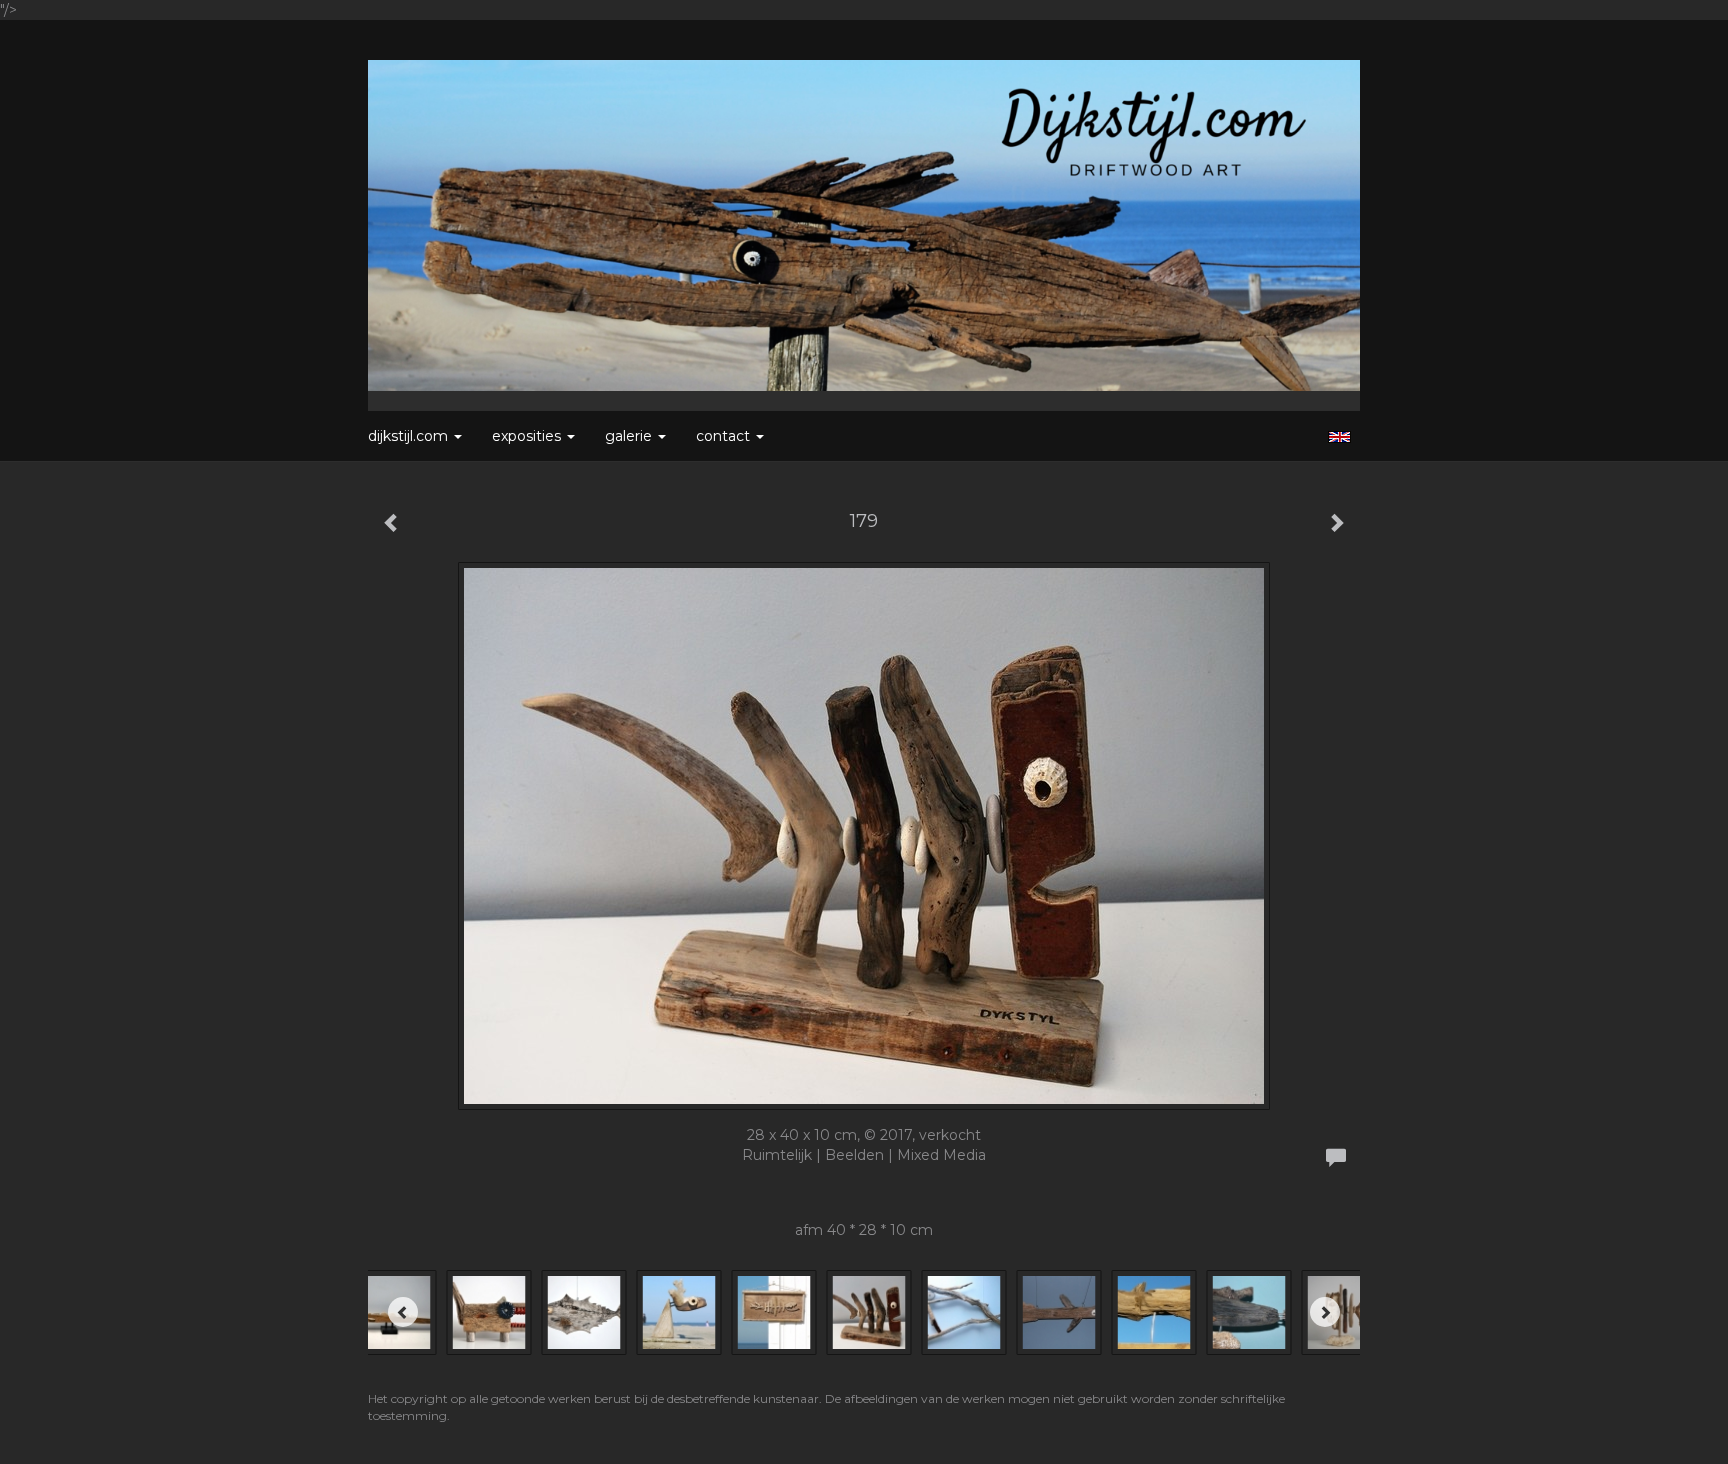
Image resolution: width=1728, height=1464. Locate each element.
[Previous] (403, 1312)
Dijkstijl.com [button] (410, 436)
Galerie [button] (630, 436)
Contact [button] (725, 436)
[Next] (1325, 1312)
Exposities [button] (528, 436)
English (1339, 437)
